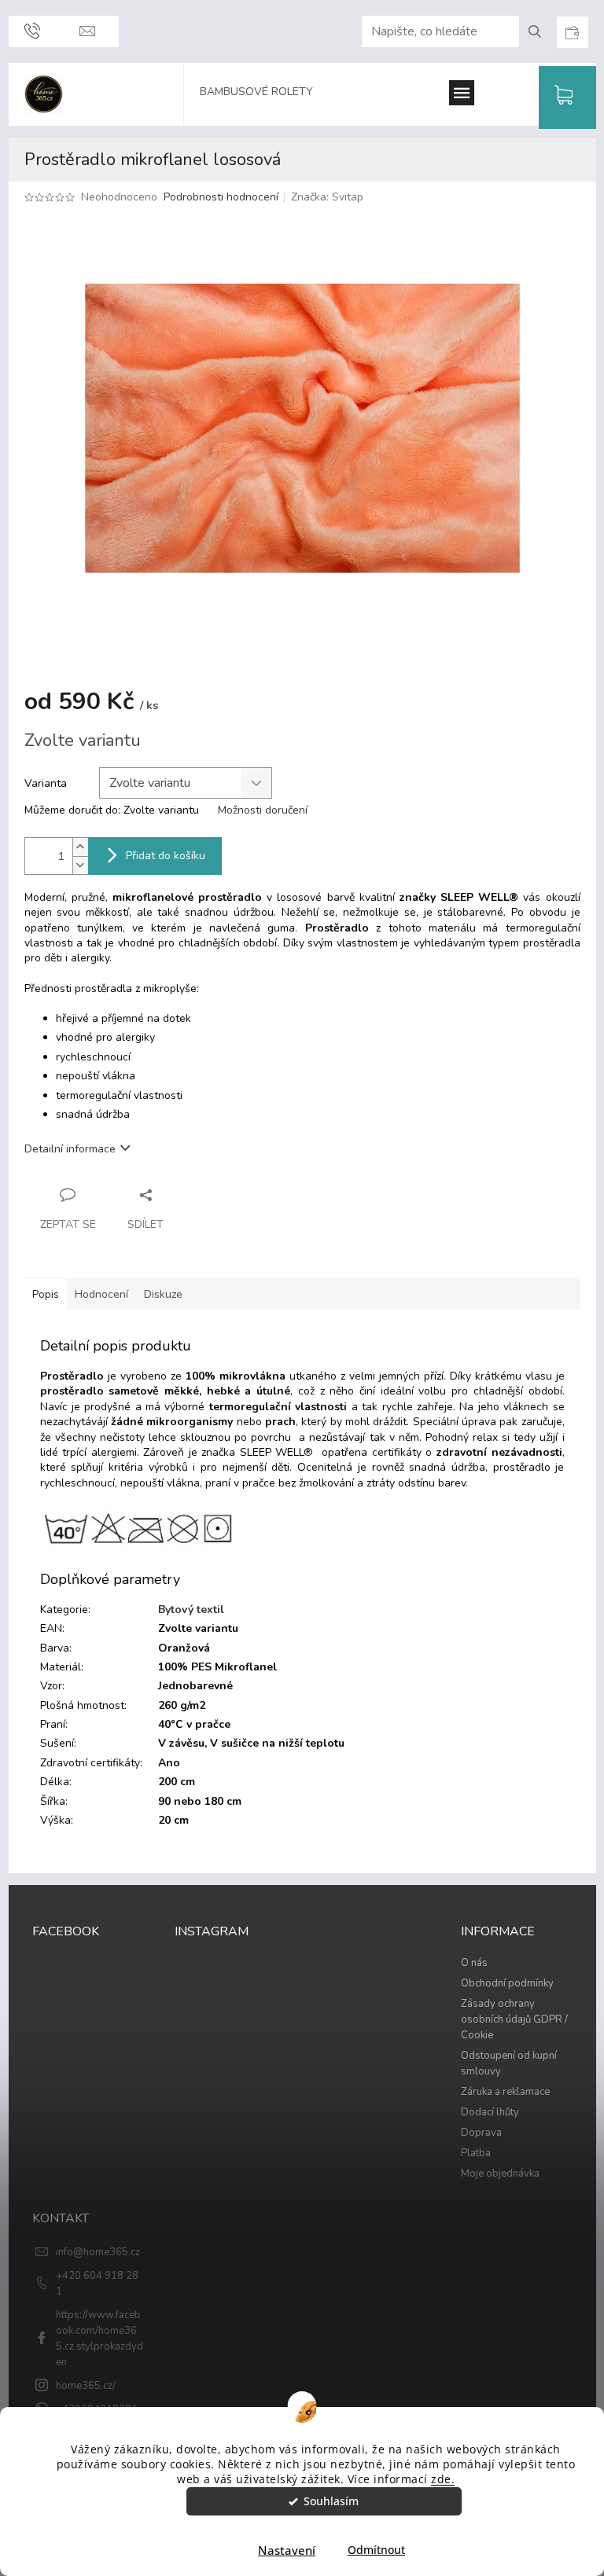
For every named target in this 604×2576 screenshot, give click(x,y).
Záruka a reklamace (505, 2092)
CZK (572, 32)
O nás (474, 1963)
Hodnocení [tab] (101, 1294)
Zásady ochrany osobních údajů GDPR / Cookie (514, 2019)
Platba (476, 2153)
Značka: (327, 197)
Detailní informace (70, 1149)
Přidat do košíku (166, 856)
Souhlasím (331, 2501)
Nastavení (287, 2550)
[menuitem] (264, 94)
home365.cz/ (86, 2386)
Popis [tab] (46, 1294)
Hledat (541, 31)
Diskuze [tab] (163, 1294)
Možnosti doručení (263, 810)
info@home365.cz (98, 2252)
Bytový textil (191, 1610)
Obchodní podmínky (507, 1983)
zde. (443, 2479)
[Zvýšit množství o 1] (80, 847)
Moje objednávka (500, 2174)
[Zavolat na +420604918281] (32, 31)
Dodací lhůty (490, 2112)
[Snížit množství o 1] (80, 865)
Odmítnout (376, 2550)
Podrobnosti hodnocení (221, 197)
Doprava (481, 2133)
